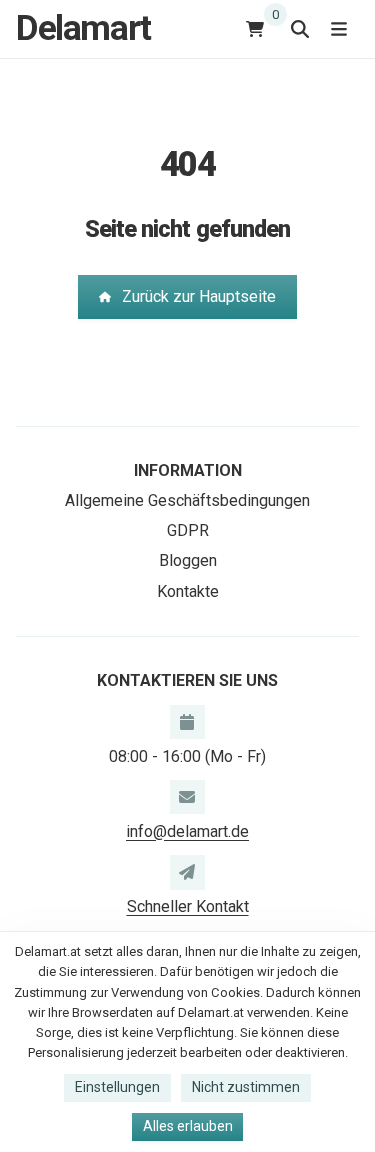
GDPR (188, 530)
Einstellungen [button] (117, 1087)
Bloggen (188, 560)
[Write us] (187, 872)
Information (188, 470)
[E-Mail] (187, 797)
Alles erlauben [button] (188, 1126)
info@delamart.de (187, 831)
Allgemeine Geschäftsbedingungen (187, 500)
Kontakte (188, 591)
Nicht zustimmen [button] (246, 1087)
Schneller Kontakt (188, 906)
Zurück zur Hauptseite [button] (199, 296)
